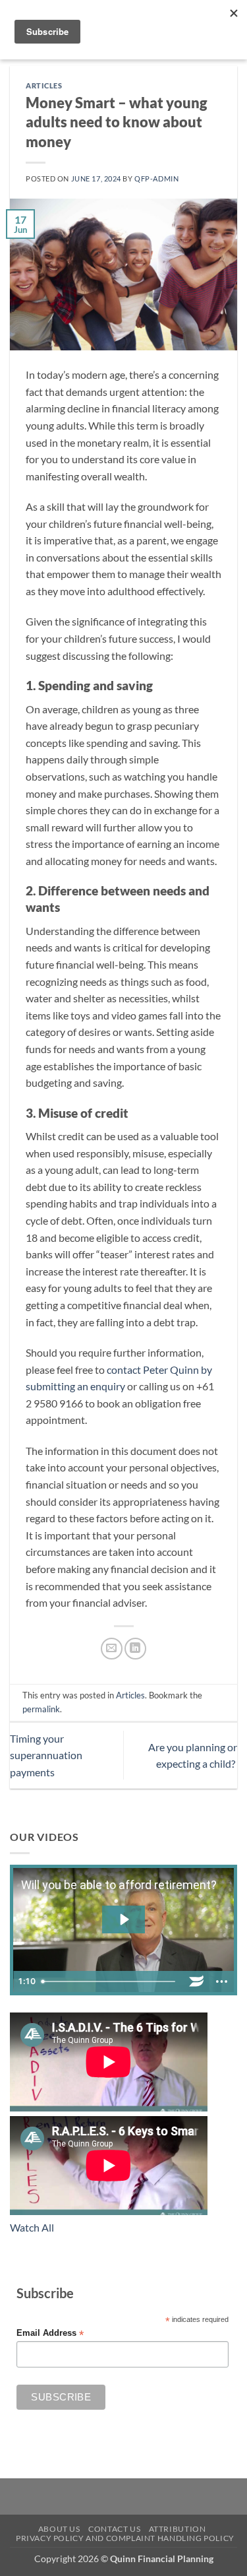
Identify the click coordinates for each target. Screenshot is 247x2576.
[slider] (110, 1981)
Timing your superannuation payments (46, 1755)
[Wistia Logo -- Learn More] (196, 1981)
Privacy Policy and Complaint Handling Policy (125, 2538)
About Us (59, 2529)
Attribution (178, 2529)
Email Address (50, 2334)
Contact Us (114, 2529)
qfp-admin (156, 178)
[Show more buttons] (221, 1981)
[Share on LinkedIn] (135, 1649)
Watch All (32, 2227)
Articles (44, 85)
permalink (41, 1709)
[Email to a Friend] (112, 1649)
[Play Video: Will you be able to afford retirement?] (123, 1919)
